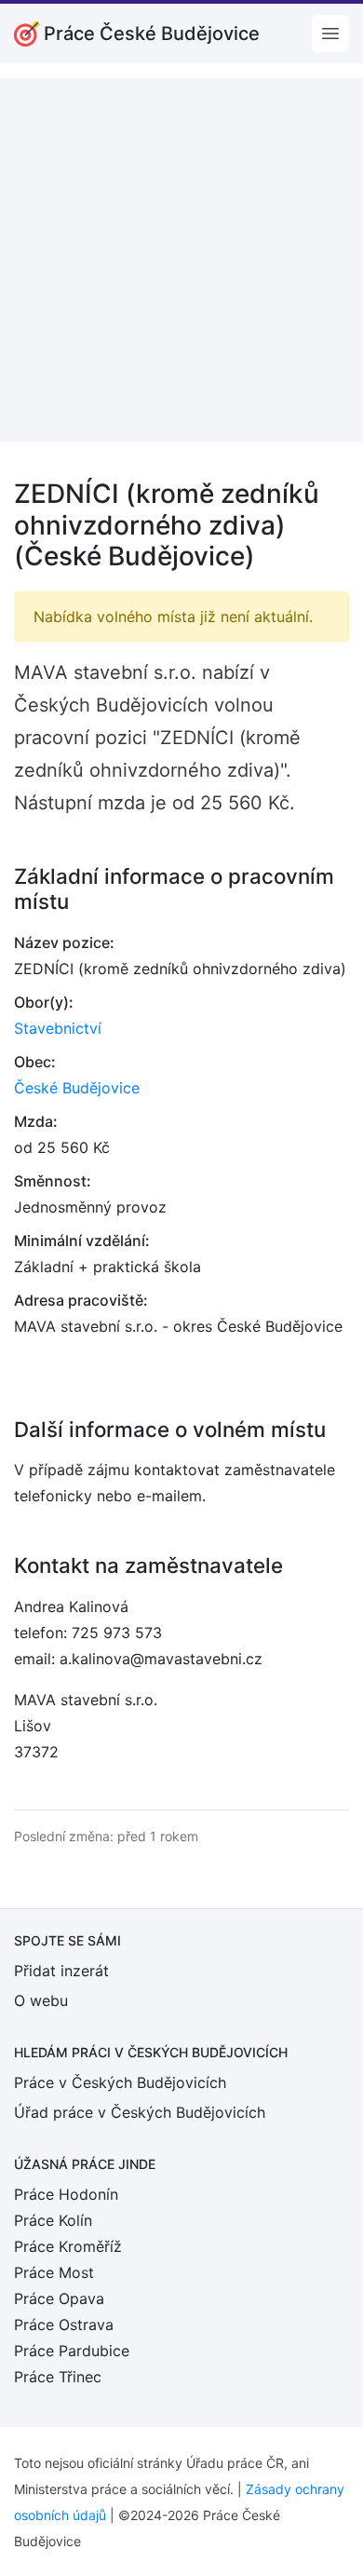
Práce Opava (59, 2298)
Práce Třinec (58, 2377)
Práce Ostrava (64, 2325)
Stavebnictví (58, 1028)
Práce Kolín (53, 2220)
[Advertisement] (181, 260)
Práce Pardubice (72, 2351)
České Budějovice (77, 1088)
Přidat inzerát (61, 1971)
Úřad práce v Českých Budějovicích (140, 2112)
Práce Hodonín (66, 2194)
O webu (41, 2000)
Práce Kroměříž (68, 2246)
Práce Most (54, 2272)
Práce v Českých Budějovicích (120, 2082)
